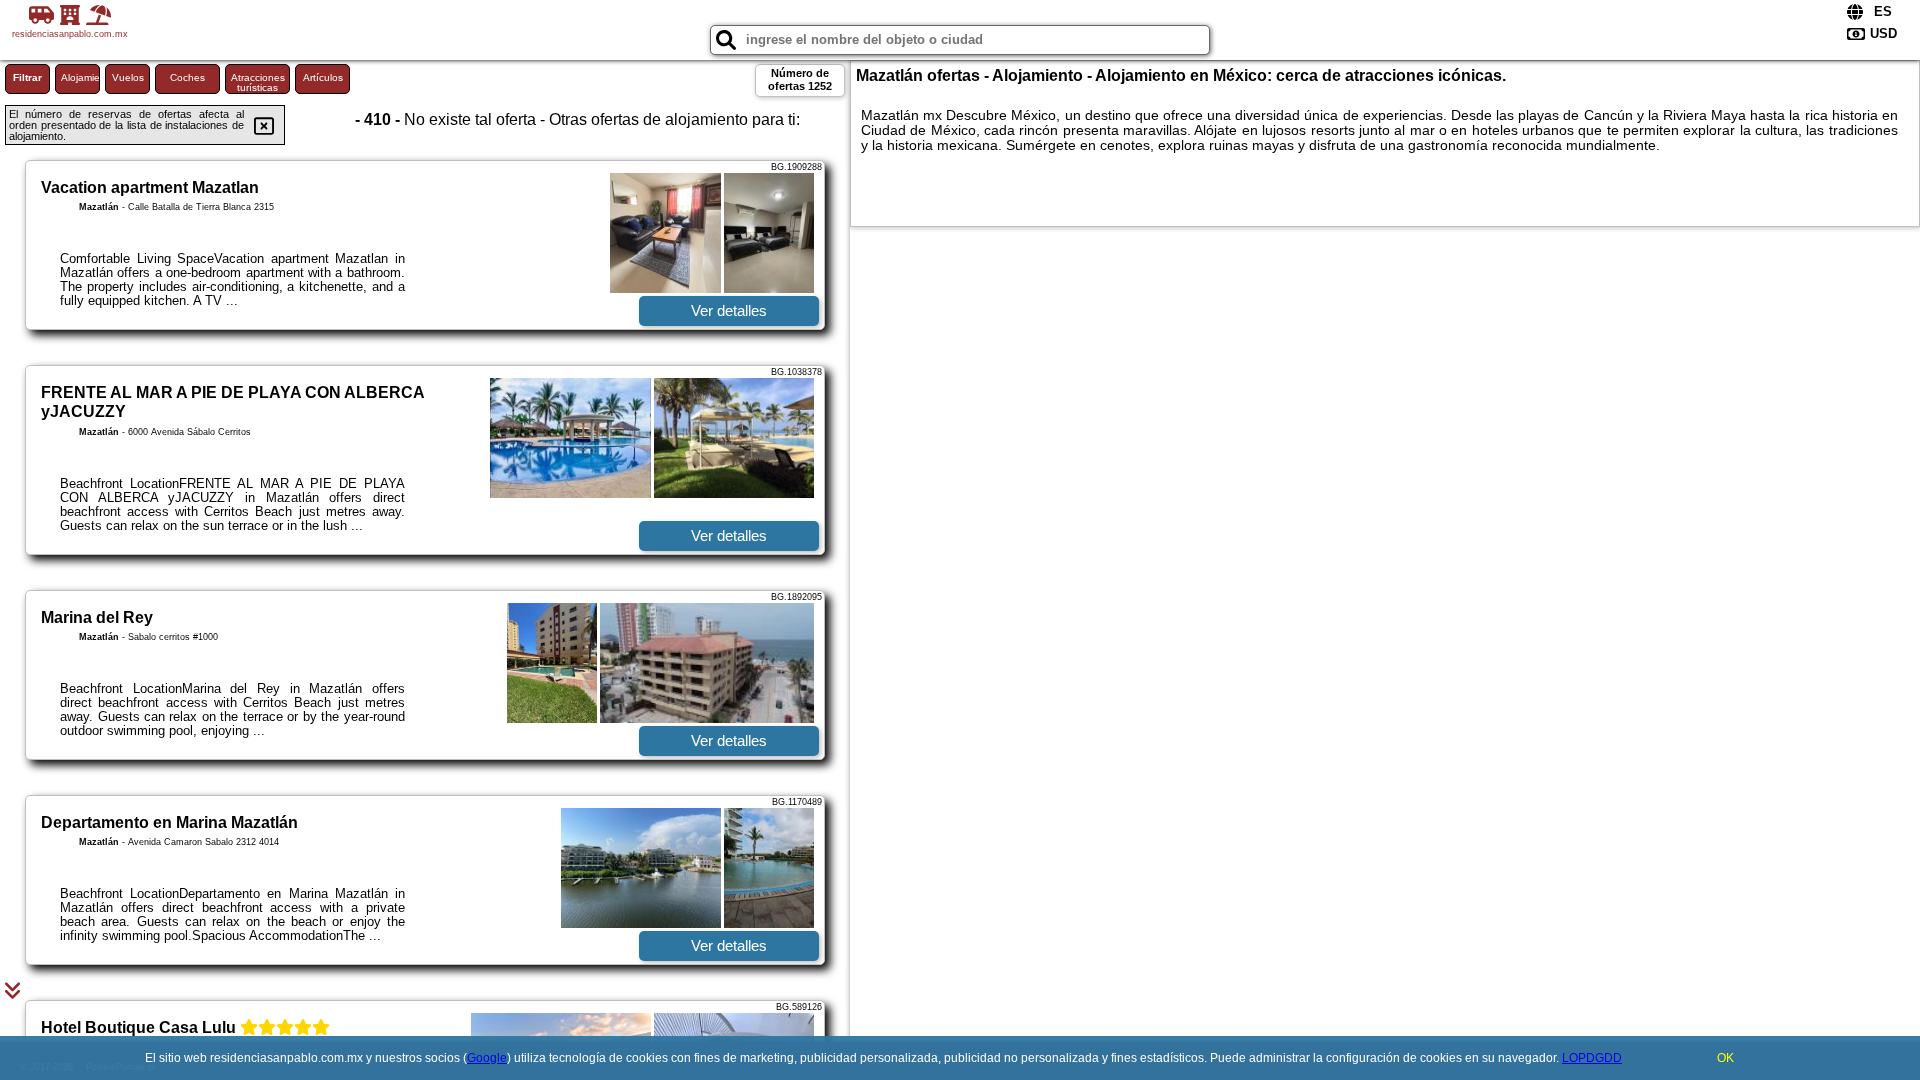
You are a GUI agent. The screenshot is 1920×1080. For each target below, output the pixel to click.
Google (487, 1058)
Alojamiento (80, 77)
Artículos (323, 77)
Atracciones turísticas (258, 82)
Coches (187, 77)
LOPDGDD (1592, 1058)
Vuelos (128, 77)
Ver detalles (729, 310)
